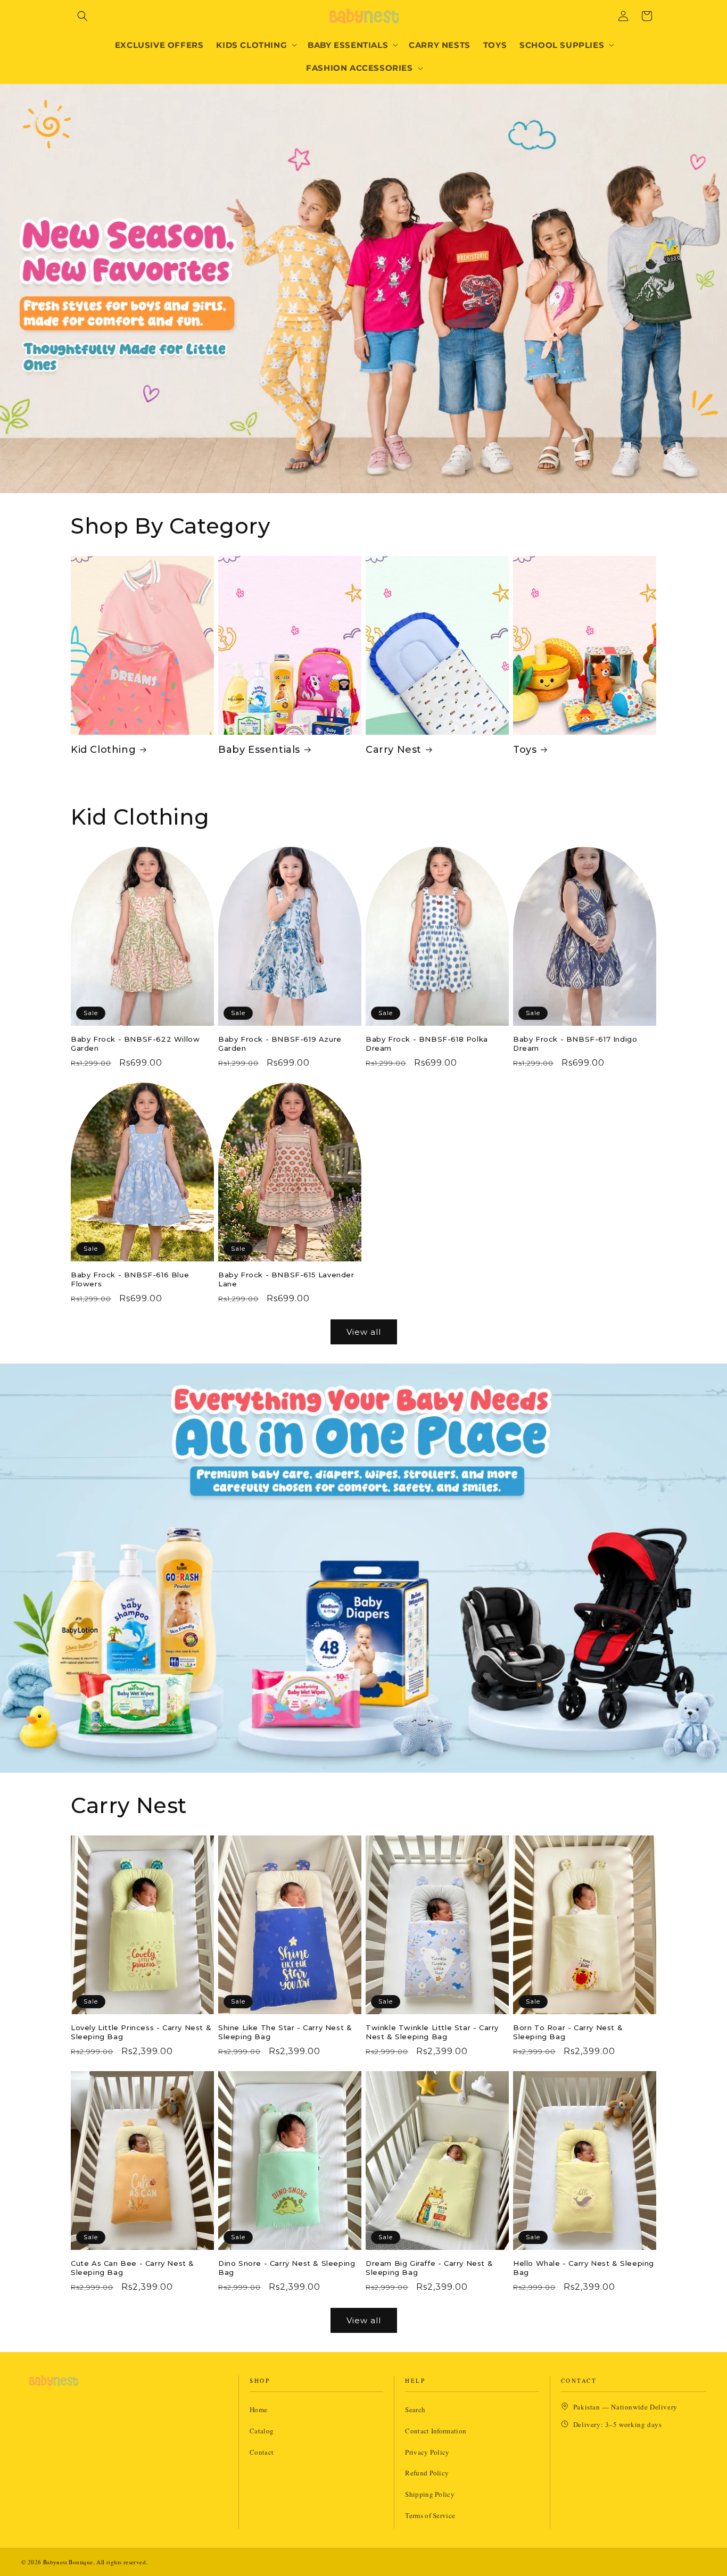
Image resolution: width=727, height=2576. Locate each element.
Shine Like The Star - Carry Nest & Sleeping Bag (285, 2032)
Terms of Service (430, 2515)
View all (364, 1332)
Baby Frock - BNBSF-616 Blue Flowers (130, 1279)
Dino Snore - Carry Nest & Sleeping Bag (287, 2268)
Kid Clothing (103, 750)
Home (258, 2409)
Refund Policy (427, 2473)
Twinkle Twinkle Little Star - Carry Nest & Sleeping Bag (432, 2032)
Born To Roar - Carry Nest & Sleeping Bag (568, 2032)
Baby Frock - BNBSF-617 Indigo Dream (575, 1044)
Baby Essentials (259, 750)
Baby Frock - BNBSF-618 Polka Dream (427, 1044)
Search (415, 2409)
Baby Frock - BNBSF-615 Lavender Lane (286, 1279)
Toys (525, 750)
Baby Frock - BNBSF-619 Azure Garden (280, 1044)
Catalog (262, 2431)
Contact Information (436, 2431)
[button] (82, 16)
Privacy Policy (427, 2452)
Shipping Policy (430, 2494)
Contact (262, 2452)
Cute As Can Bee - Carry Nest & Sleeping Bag (133, 2268)
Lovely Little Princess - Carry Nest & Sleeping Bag (141, 2032)
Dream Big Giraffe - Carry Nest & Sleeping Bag (429, 2268)
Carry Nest (394, 750)
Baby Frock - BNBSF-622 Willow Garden (135, 1044)
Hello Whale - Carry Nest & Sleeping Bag (584, 2268)
